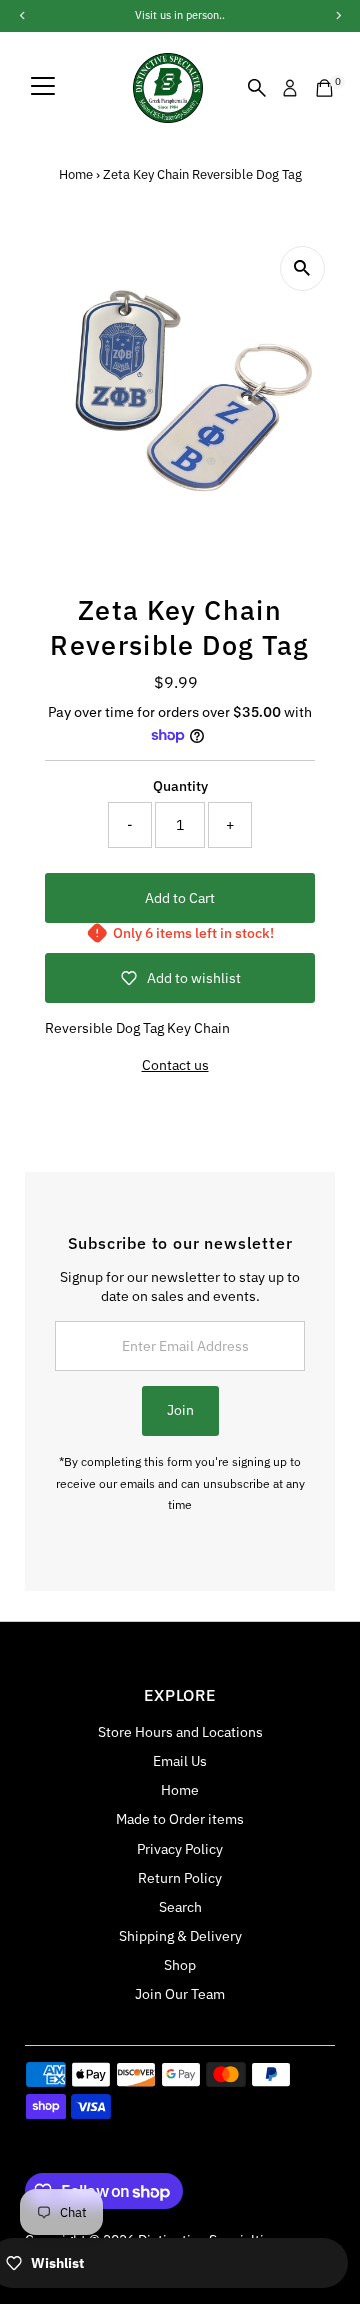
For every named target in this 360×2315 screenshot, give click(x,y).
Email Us (180, 1761)
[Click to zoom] (302, 268)
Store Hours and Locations (180, 1732)
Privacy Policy (180, 1849)
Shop (180, 1965)
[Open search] (257, 88)
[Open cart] (324, 88)
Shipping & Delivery (180, 1936)
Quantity (180, 786)
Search (180, 1907)
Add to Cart (180, 898)
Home (76, 174)
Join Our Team (180, 1994)
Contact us (175, 1066)
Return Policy (180, 1878)
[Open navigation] (43, 88)
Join (180, 1410)
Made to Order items (180, 1819)
